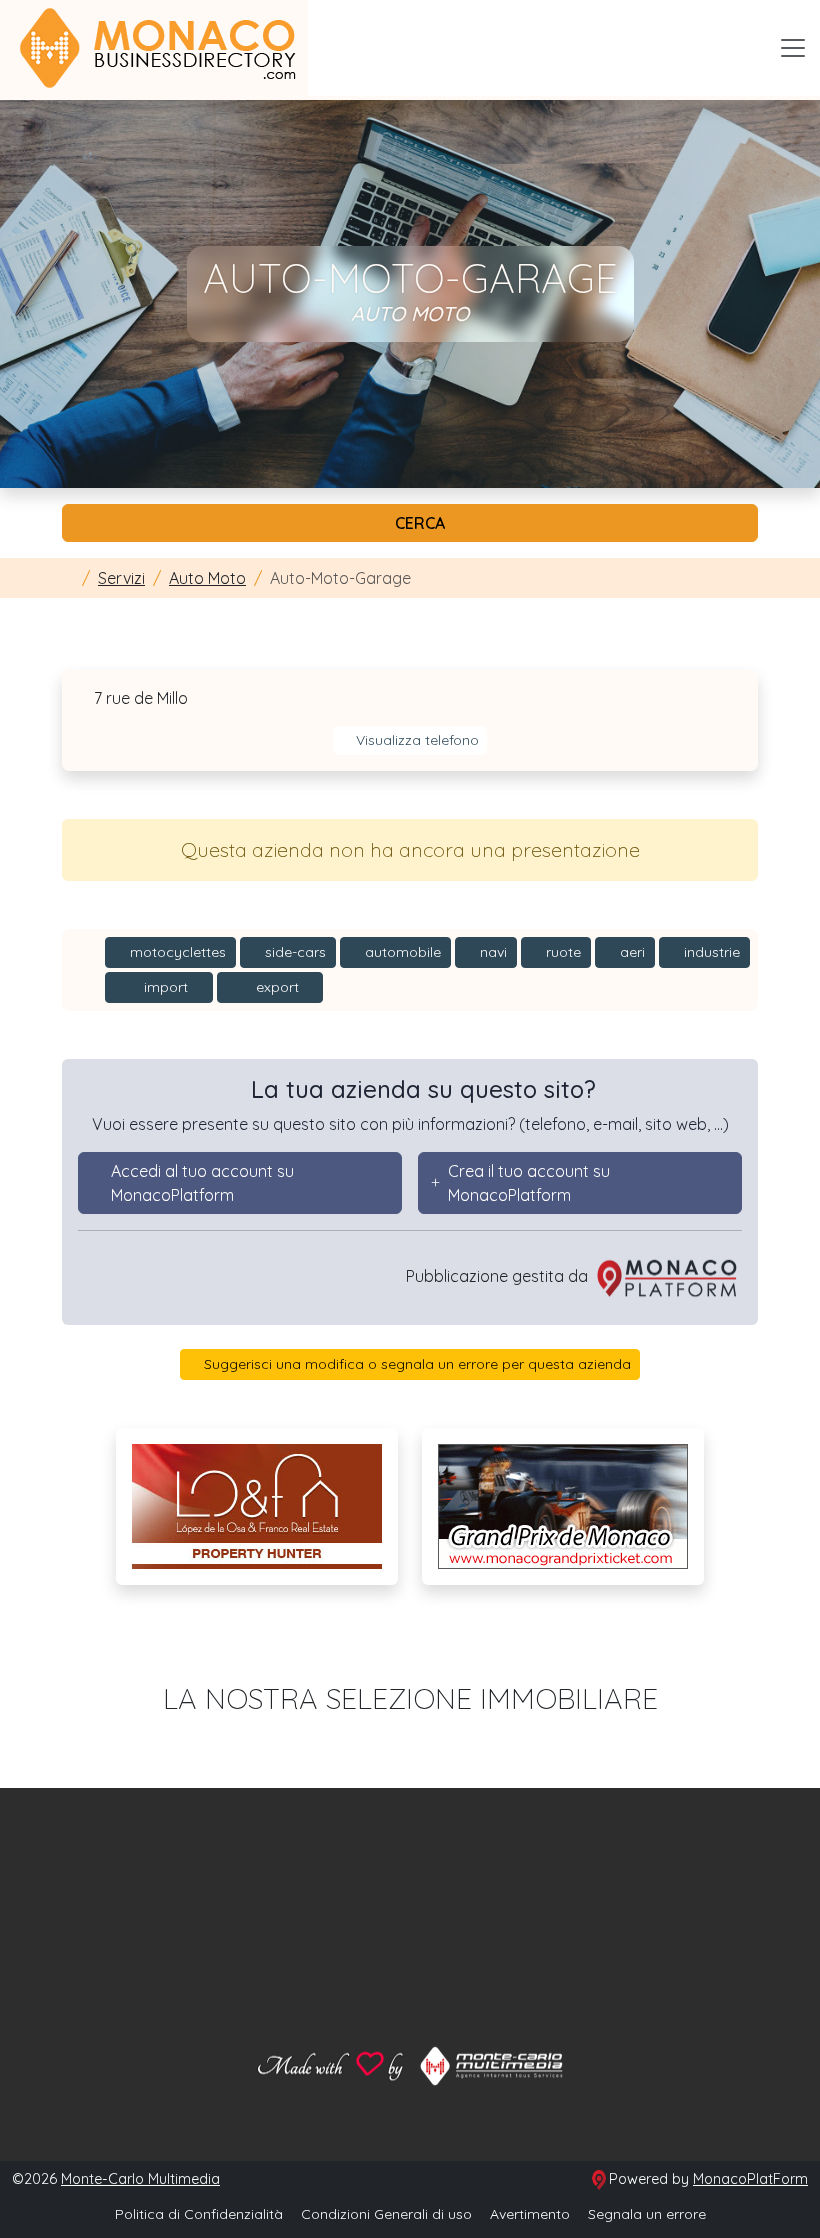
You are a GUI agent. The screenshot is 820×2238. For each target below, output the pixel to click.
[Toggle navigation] (793, 48)
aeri (630, 952)
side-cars (293, 952)
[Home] (68, 578)
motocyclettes (176, 952)
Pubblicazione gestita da (499, 1276)
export (275, 987)
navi (491, 952)
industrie (710, 952)
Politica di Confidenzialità (199, 2214)
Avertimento (530, 2214)
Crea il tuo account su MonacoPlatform (529, 1183)
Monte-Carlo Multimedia (140, 2179)
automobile (401, 952)
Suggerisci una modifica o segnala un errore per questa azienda (415, 1364)
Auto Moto (207, 578)
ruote (561, 952)
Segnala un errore (647, 2214)
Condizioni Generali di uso (386, 2214)
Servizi (121, 578)
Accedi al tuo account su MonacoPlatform (202, 1183)
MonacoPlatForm (750, 2179)
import (164, 987)
